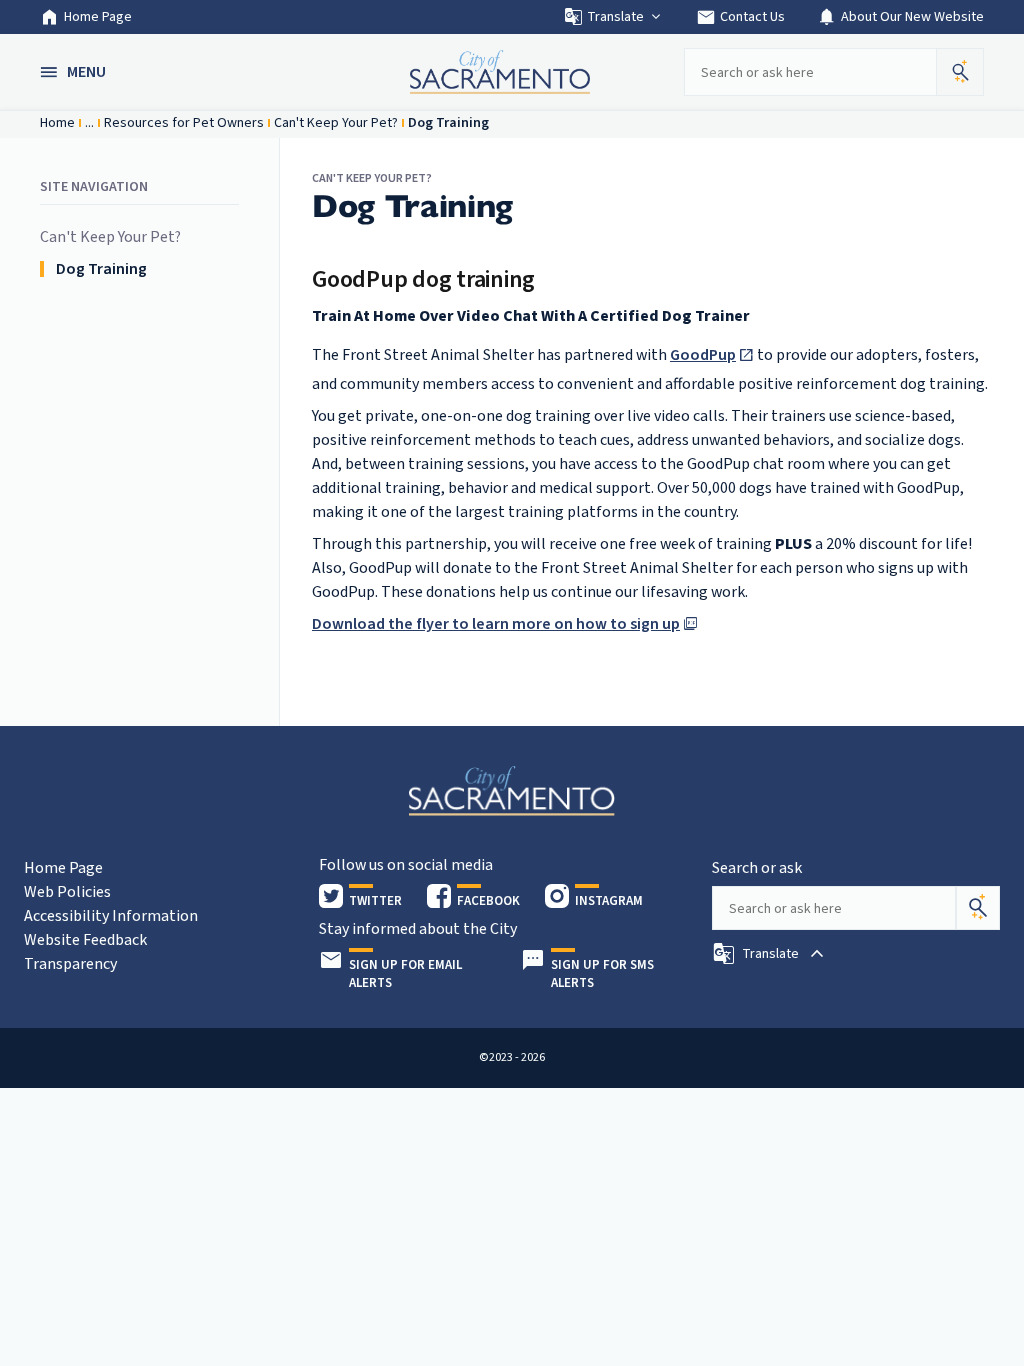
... (89, 123)
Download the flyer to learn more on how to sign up (496, 624)
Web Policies (67, 892)
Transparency (70, 964)
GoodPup (703, 355)
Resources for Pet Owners (184, 123)
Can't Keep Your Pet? (336, 123)
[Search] (978, 908)
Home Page (98, 17)
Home (57, 123)
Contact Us (740, 17)
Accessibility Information (111, 916)
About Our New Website (900, 17)
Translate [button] (615, 17)
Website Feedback (85, 940)
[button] (75, 72)
